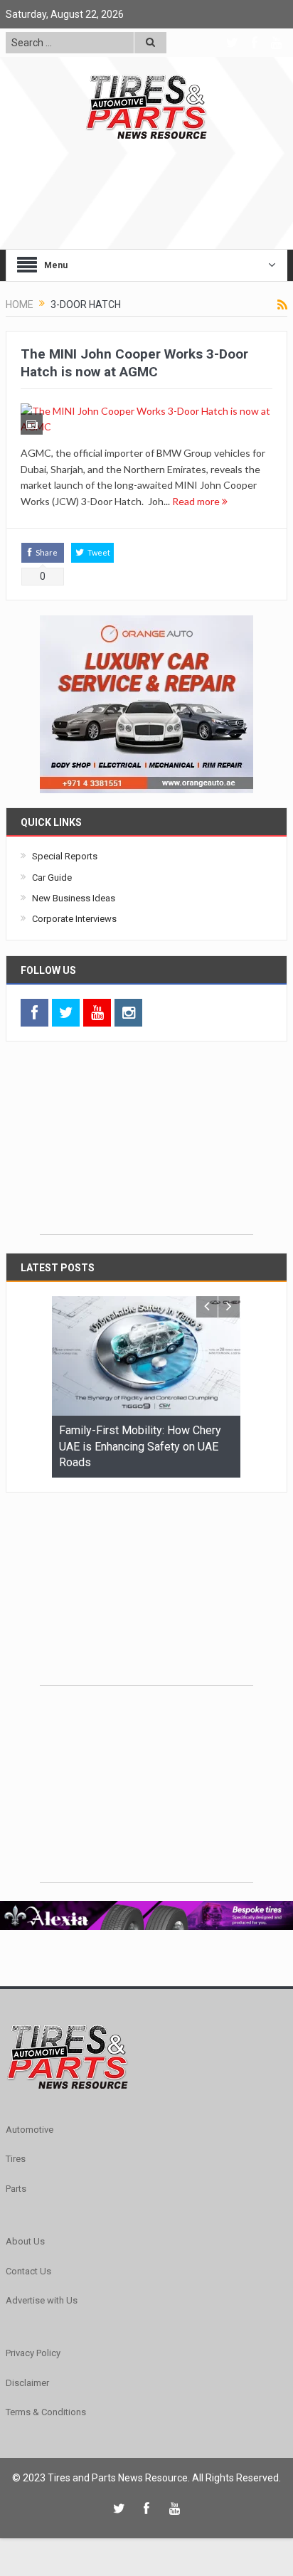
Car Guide (52, 878)
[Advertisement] (146, 1145)
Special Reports (65, 856)
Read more (197, 501)
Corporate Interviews (74, 919)
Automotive (30, 2130)
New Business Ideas (74, 898)
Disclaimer (27, 2383)
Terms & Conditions (46, 2412)
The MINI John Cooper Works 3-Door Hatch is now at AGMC (134, 363)
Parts (16, 2189)
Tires (16, 2159)
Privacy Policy (33, 2353)
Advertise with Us (42, 2300)
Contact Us (28, 2271)
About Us (25, 2241)
